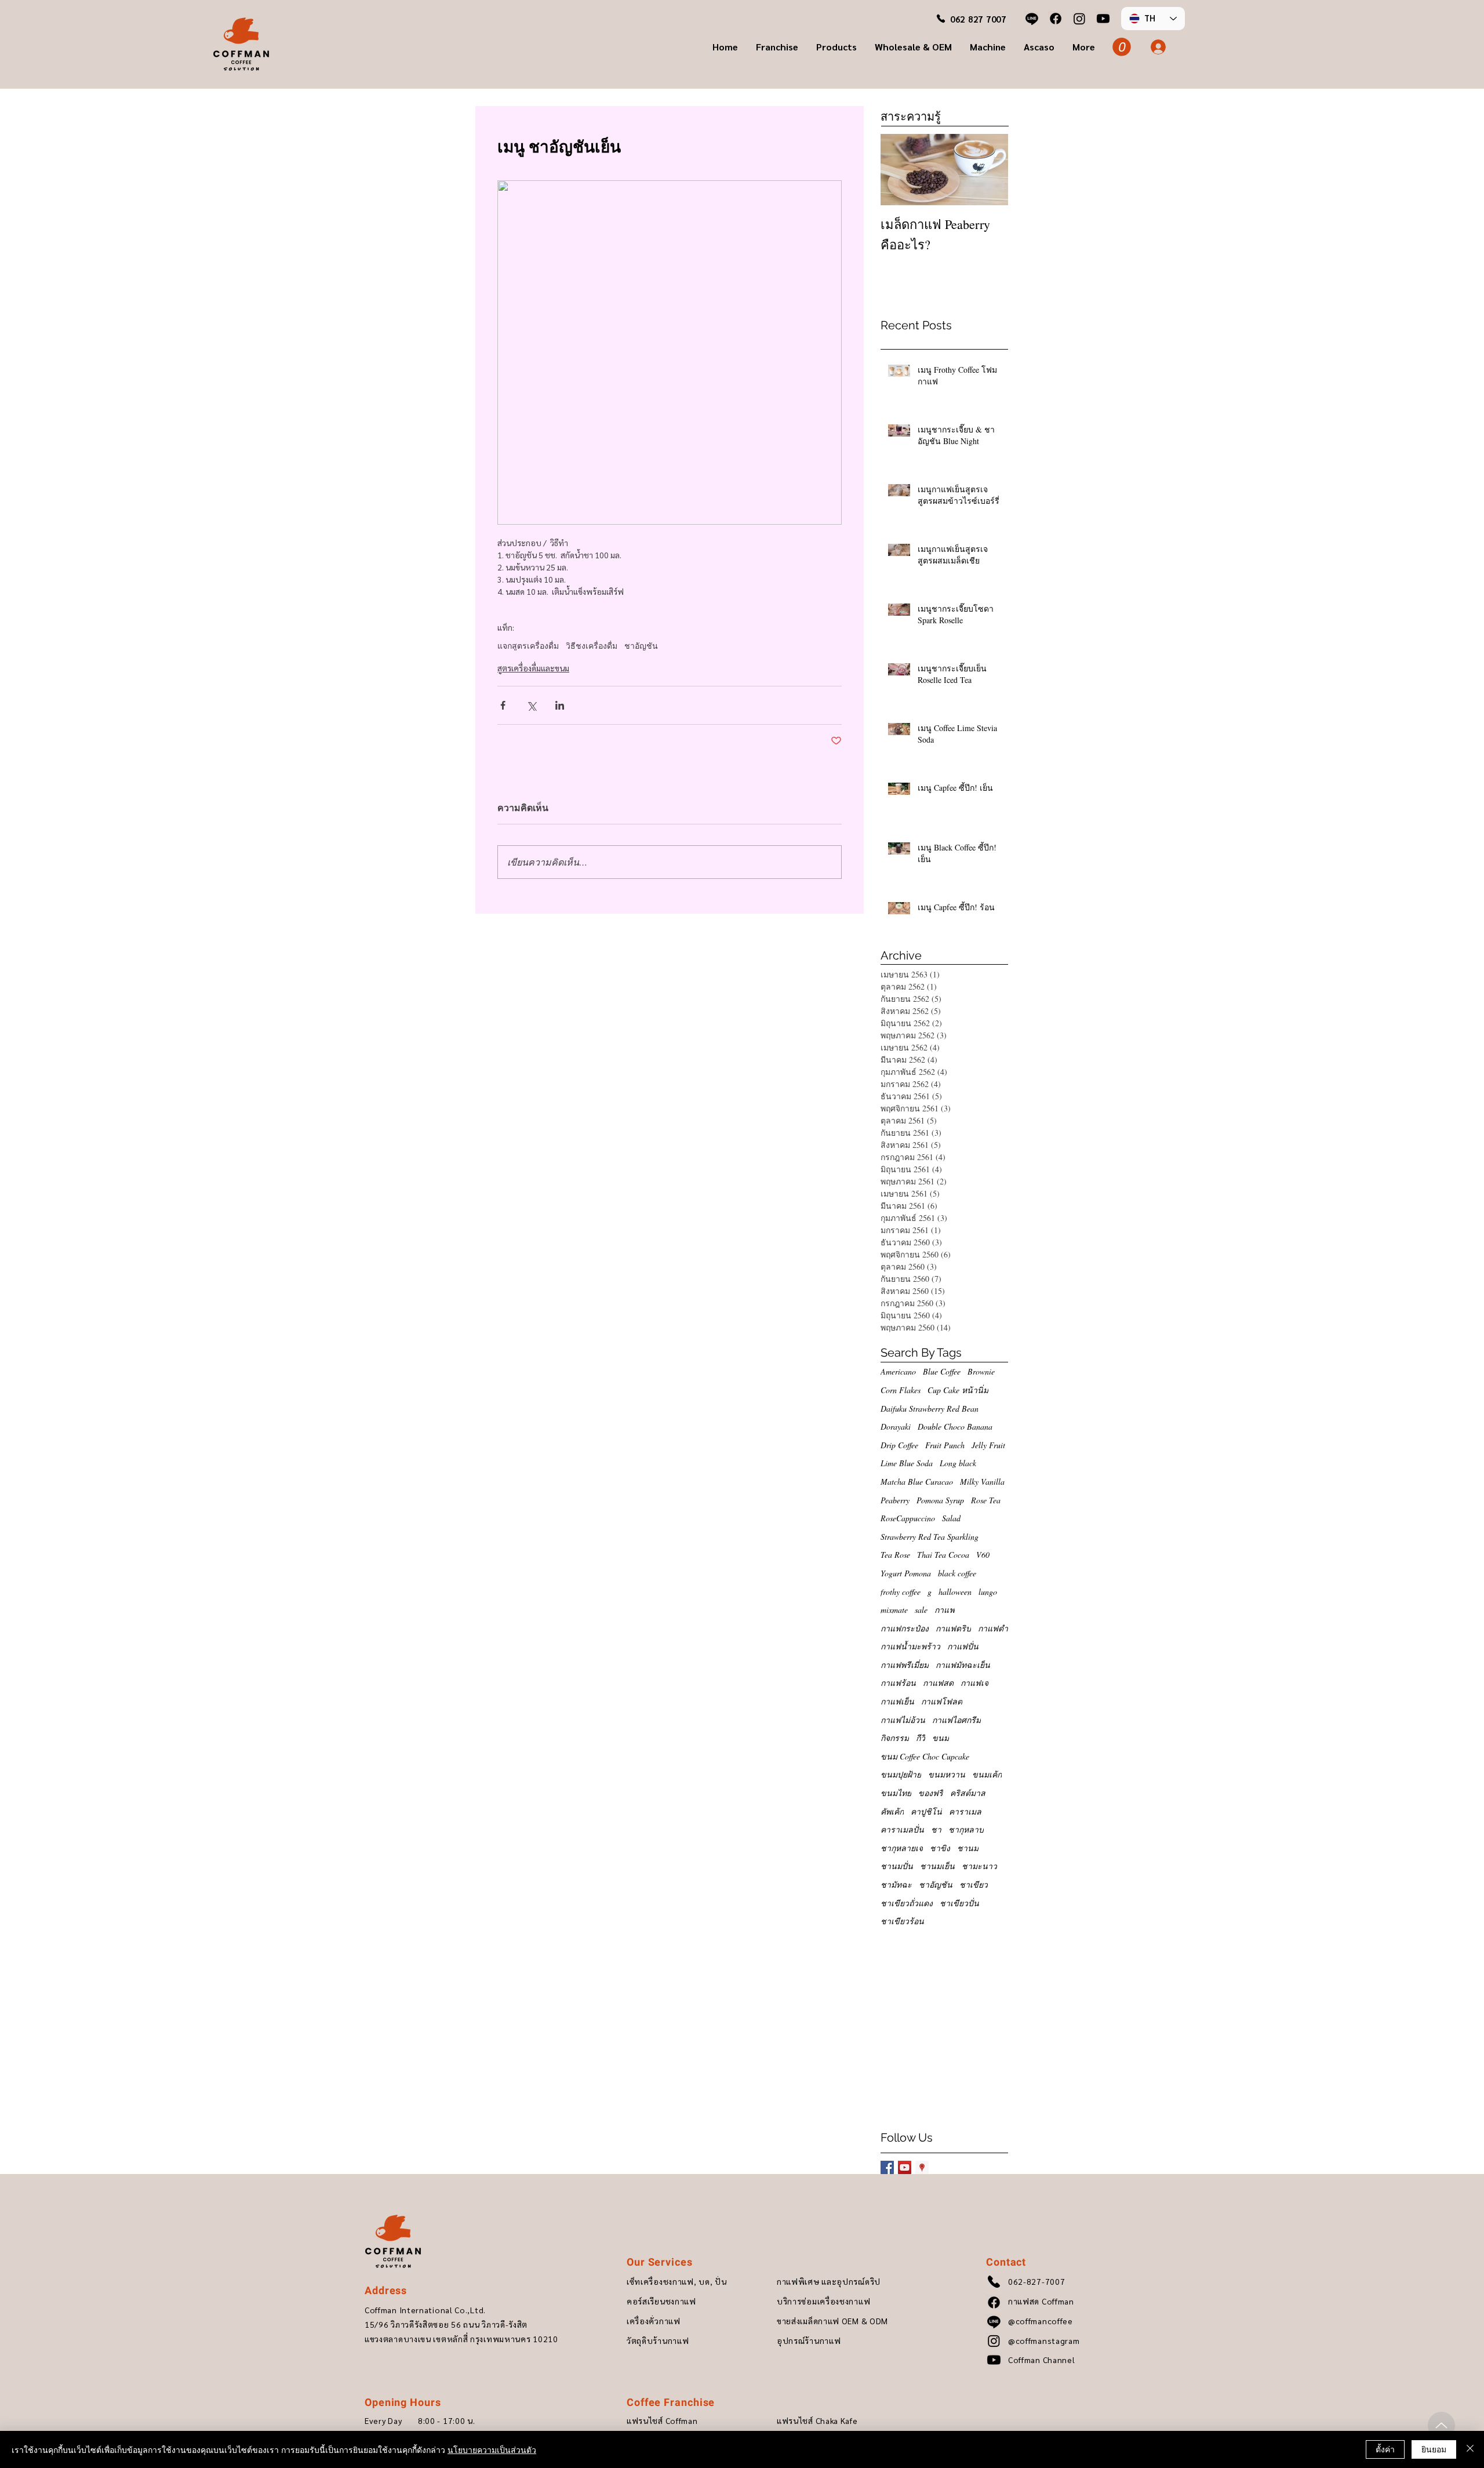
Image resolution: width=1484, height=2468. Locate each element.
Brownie (981, 1371)
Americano (898, 1371)
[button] (777, 47)
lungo (988, 1592)
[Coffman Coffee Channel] (1103, 19)
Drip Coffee (899, 1445)
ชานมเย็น (937, 1866)
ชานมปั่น (897, 1866)
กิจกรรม (895, 1738)
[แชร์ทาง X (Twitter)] (531, 705)
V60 (983, 1555)
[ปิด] (1470, 2449)
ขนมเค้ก (987, 1774)
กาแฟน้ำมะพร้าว (910, 1646)
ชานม (968, 1848)
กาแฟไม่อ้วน (903, 1720)
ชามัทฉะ (896, 1884)
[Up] (1441, 2425)
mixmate (894, 1610)
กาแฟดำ (993, 1628)
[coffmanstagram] (1079, 19)
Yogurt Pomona (906, 1573)
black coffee (957, 1573)
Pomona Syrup (940, 1500)
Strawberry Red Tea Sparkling (930, 1537)
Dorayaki (896, 1426)
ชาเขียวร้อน (902, 1921)
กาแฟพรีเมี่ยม (905, 1665)
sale (921, 1610)
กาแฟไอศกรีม (956, 1720)
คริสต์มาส (968, 1793)
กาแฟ (945, 1610)
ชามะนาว (979, 1866)
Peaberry (895, 1500)
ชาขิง (940, 1848)
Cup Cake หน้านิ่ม (958, 1390)
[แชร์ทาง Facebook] (503, 705)
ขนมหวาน (947, 1774)
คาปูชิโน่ (926, 1811)
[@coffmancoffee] (1032, 19)
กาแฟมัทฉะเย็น (963, 1665)
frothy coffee (901, 1592)
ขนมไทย (896, 1793)
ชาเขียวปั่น (959, 1903)
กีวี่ (921, 1738)
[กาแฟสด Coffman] (1056, 19)
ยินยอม (1434, 2449)
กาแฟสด (938, 1683)
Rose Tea (986, 1500)
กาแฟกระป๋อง (905, 1628)
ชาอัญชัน (641, 646)
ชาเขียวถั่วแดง (907, 1903)
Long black (958, 1463)
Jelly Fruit (988, 1445)
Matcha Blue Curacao (917, 1482)
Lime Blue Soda (907, 1463)
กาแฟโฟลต (942, 1701)
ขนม (941, 1738)
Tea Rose (895, 1555)
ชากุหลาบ (966, 1829)
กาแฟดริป (953, 1628)
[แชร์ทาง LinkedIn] (560, 705)
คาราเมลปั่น (902, 1829)
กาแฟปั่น (963, 1646)
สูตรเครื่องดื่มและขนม (533, 668)
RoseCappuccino (908, 1518)
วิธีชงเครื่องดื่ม (592, 646)
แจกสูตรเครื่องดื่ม (528, 646)
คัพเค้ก (892, 1811)
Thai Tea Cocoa (943, 1555)
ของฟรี (931, 1793)
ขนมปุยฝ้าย (901, 1774)
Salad (951, 1518)
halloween (955, 1592)
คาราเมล (965, 1811)
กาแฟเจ (974, 1683)
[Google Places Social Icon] (922, 2167)
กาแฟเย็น (897, 1701)
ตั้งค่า (1385, 2449)
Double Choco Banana (955, 1426)
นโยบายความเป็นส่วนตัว (492, 2449)
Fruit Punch (945, 1445)
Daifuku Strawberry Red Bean (930, 1409)
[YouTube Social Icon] (905, 2167)
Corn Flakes (901, 1390)
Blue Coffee (942, 1371)
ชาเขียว (974, 1884)
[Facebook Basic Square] (887, 2167)
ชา (936, 1829)
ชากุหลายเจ (902, 1848)
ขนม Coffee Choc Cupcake (925, 1756)
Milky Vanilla (982, 1482)
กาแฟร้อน (898, 1683)
